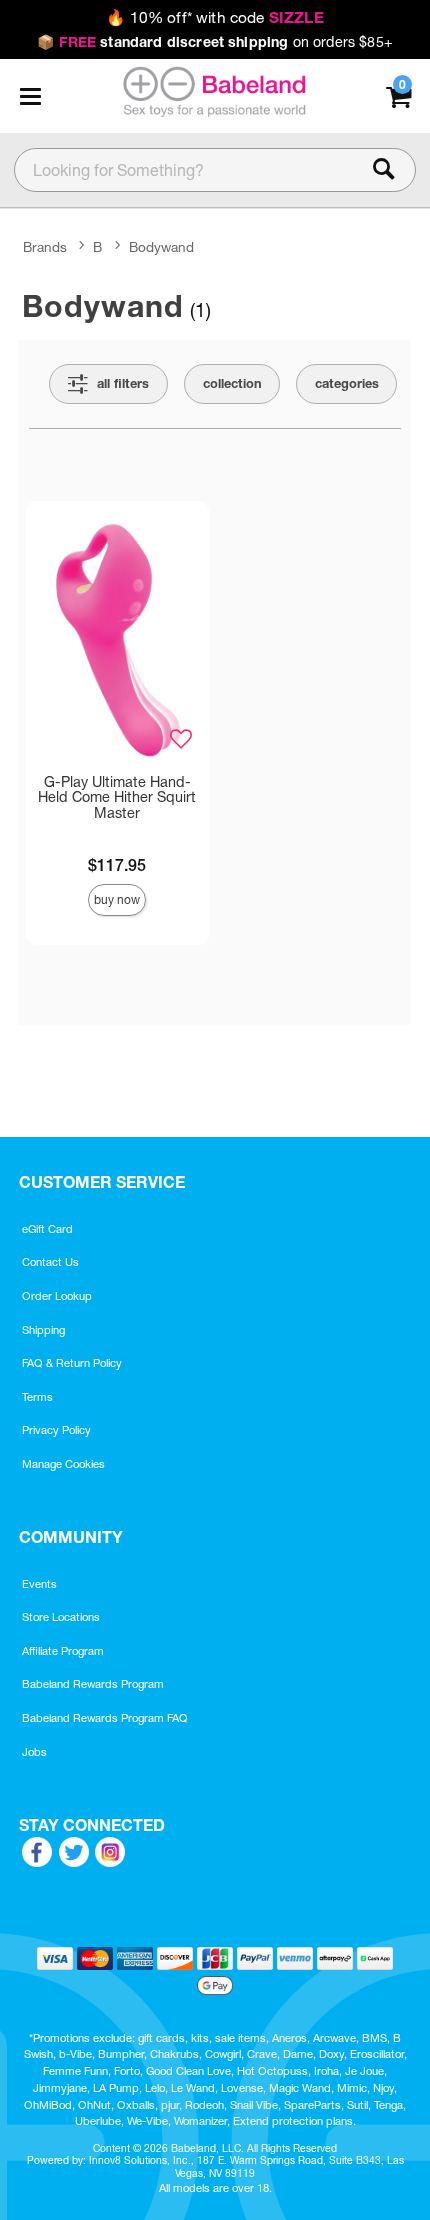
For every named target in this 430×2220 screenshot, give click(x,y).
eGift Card (47, 1229)
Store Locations (61, 1617)
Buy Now (117, 899)
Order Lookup (57, 1296)
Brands (45, 248)
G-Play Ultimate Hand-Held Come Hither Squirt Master (117, 798)
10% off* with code (214, 17)
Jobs (34, 1752)
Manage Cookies (63, 1464)
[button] (30, 96)
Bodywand (161, 248)
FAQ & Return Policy (72, 1363)
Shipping (43, 1330)
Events (39, 1584)
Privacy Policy (56, 1430)
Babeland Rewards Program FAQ (105, 1718)
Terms (37, 1397)
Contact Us (50, 1262)
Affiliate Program (63, 1651)
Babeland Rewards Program (93, 1684)
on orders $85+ (215, 42)
